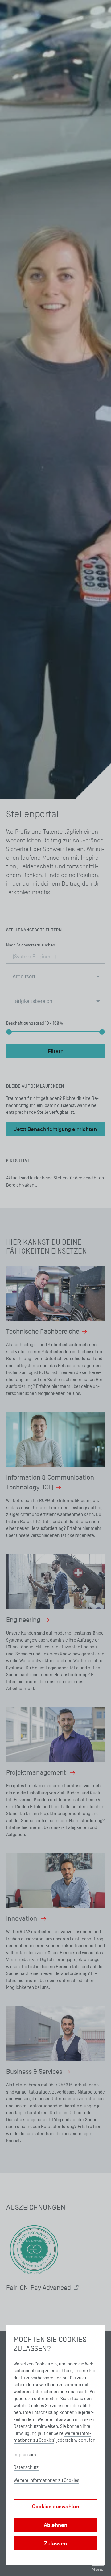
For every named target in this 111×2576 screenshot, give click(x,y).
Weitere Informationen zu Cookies (46, 2480)
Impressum (25, 2455)
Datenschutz (26, 2467)
